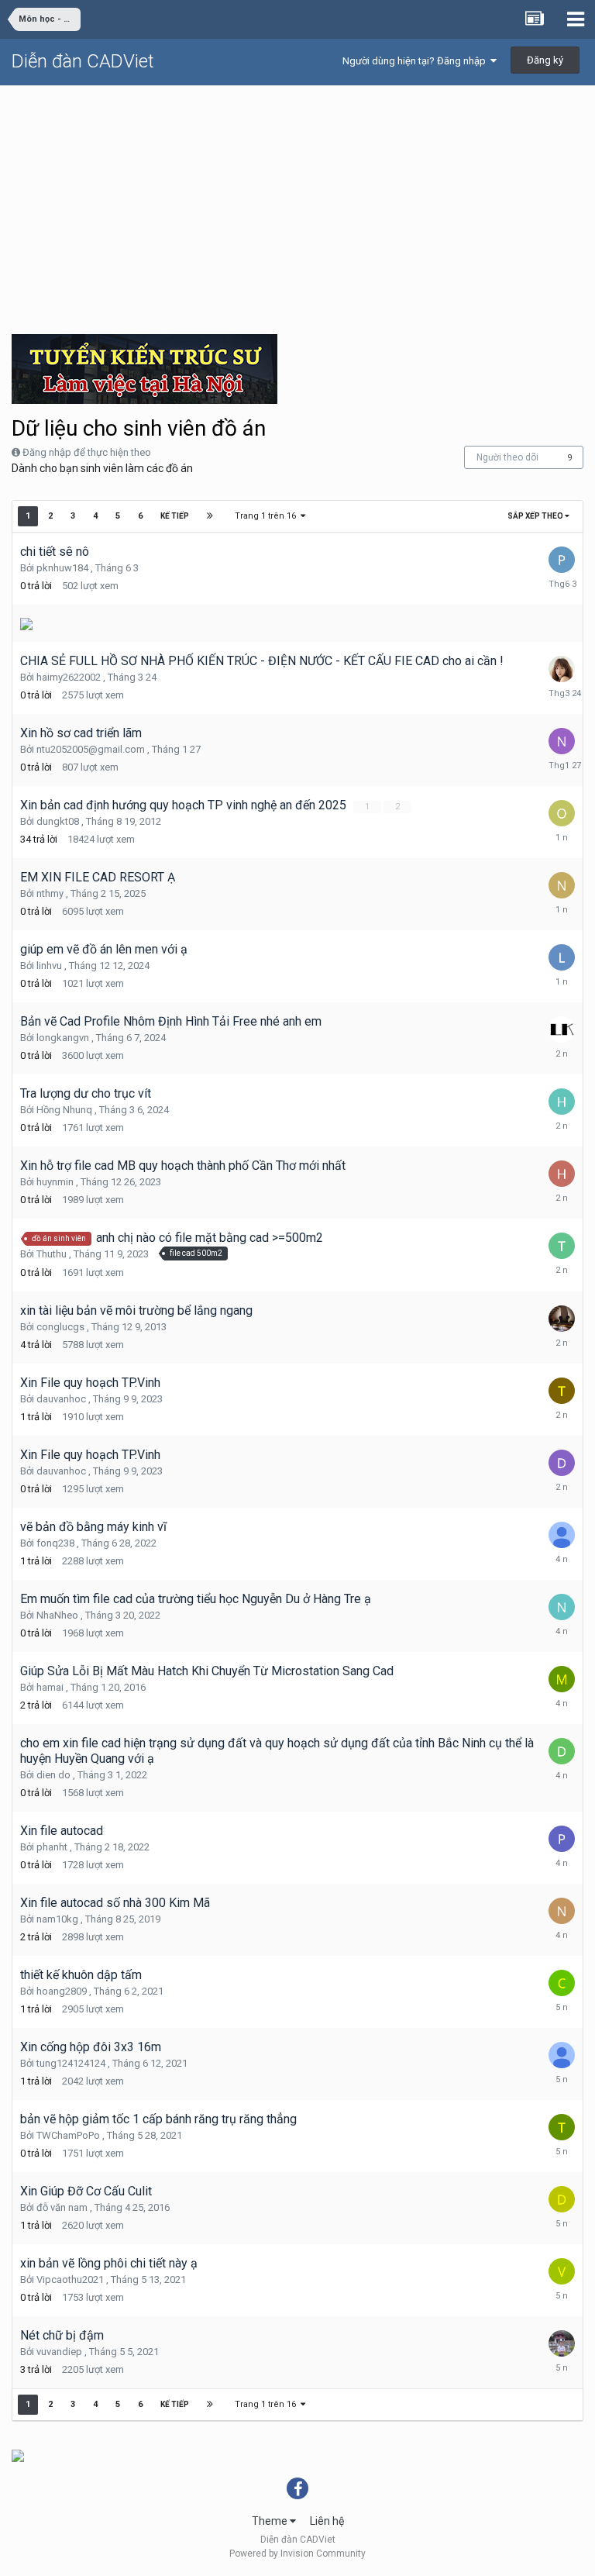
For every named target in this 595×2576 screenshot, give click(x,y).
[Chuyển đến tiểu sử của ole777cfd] (562, 813)
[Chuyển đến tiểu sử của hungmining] (562, 1535)
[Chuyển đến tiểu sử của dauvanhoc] (562, 1463)
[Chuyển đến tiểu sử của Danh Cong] (562, 2343)
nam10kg (57, 1919)
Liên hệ (327, 2521)
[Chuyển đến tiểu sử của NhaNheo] (562, 1607)
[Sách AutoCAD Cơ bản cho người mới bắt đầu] (26, 623)
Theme (271, 2521)
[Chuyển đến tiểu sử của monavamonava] (562, 2055)
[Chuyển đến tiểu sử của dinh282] (562, 2199)
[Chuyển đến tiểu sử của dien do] (562, 1751)
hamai (50, 1687)
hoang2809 (62, 1991)
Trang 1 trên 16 (268, 516)
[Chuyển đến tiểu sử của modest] (562, 1679)
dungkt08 (58, 821)
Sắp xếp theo (536, 516)
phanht (52, 1847)
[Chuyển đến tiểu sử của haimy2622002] (562, 669)
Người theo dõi (507, 457)
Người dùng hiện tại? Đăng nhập (416, 61)
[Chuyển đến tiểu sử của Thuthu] (562, 1246)
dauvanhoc (61, 1399)
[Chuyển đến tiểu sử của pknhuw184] (562, 560)
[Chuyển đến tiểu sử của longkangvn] (562, 1029)
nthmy (50, 893)
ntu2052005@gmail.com (91, 749)
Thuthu (52, 1254)
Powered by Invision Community (297, 2554)
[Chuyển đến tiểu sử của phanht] (562, 1839)
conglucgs (60, 1327)
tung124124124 (71, 2063)
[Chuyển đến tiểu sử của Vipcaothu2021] (562, 2271)
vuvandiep (59, 2352)
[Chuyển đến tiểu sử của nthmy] (562, 885)
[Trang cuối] (210, 516)
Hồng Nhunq (64, 1110)
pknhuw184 (62, 568)
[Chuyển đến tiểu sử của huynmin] (562, 1174)
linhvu (49, 966)
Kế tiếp (175, 516)
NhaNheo (57, 1615)
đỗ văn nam (62, 2207)
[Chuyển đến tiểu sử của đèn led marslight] (562, 1319)
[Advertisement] (297, 202)
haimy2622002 (69, 677)
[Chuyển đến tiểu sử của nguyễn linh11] (562, 1911)
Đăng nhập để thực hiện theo (87, 452)
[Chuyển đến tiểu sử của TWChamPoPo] (562, 2127)
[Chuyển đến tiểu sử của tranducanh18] (562, 1391)
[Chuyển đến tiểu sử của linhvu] (562, 957)
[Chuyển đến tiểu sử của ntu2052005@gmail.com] (562, 741)
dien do (53, 1775)
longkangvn (63, 1038)
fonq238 (55, 1543)
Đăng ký (545, 60)
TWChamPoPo (68, 2135)
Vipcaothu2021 (70, 2279)
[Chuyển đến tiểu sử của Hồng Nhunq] (562, 1102)
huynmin (55, 1182)
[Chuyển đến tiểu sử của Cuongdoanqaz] (562, 1983)
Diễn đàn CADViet (83, 61)
